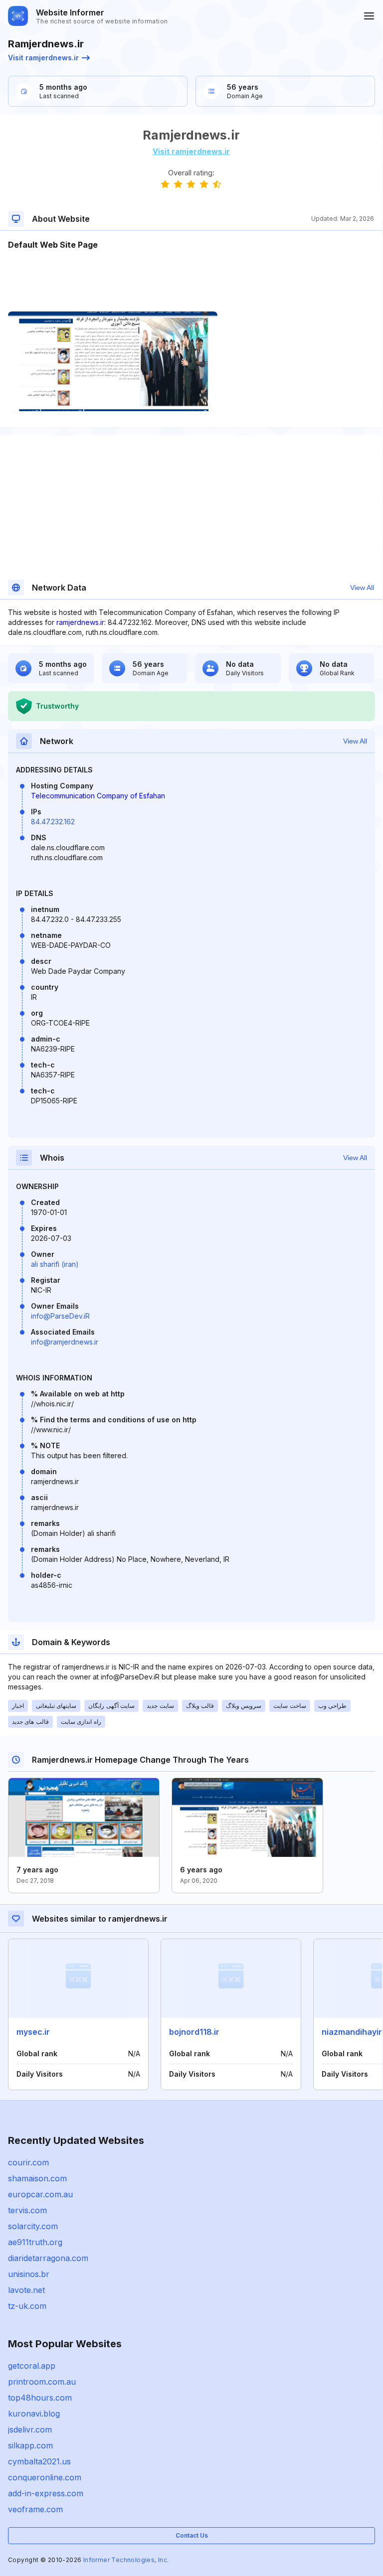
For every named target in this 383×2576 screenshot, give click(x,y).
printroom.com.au (42, 2382)
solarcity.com (33, 2226)
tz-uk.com (27, 2306)
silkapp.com (30, 2445)
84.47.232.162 (53, 822)
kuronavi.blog (34, 2414)
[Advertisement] (191, 281)
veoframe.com (35, 2509)
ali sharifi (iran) (55, 1264)
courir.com (28, 2162)
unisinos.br (29, 2274)
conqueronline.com (45, 2477)
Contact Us (192, 2535)
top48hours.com (40, 2398)
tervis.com (27, 2210)
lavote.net (26, 2290)
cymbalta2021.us (39, 2461)
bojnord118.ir (194, 2032)
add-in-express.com (46, 2493)
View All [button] (362, 588)
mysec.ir (33, 2032)
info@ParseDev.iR (60, 1316)
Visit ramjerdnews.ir (43, 58)
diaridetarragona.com (48, 2258)
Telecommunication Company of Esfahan (98, 796)
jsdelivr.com (30, 2429)
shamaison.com (37, 2178)
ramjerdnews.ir (80, 622)
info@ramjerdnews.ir (65, 1342)
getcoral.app (32, 2366)
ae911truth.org (35, 2242)
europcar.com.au (40, 2194)
